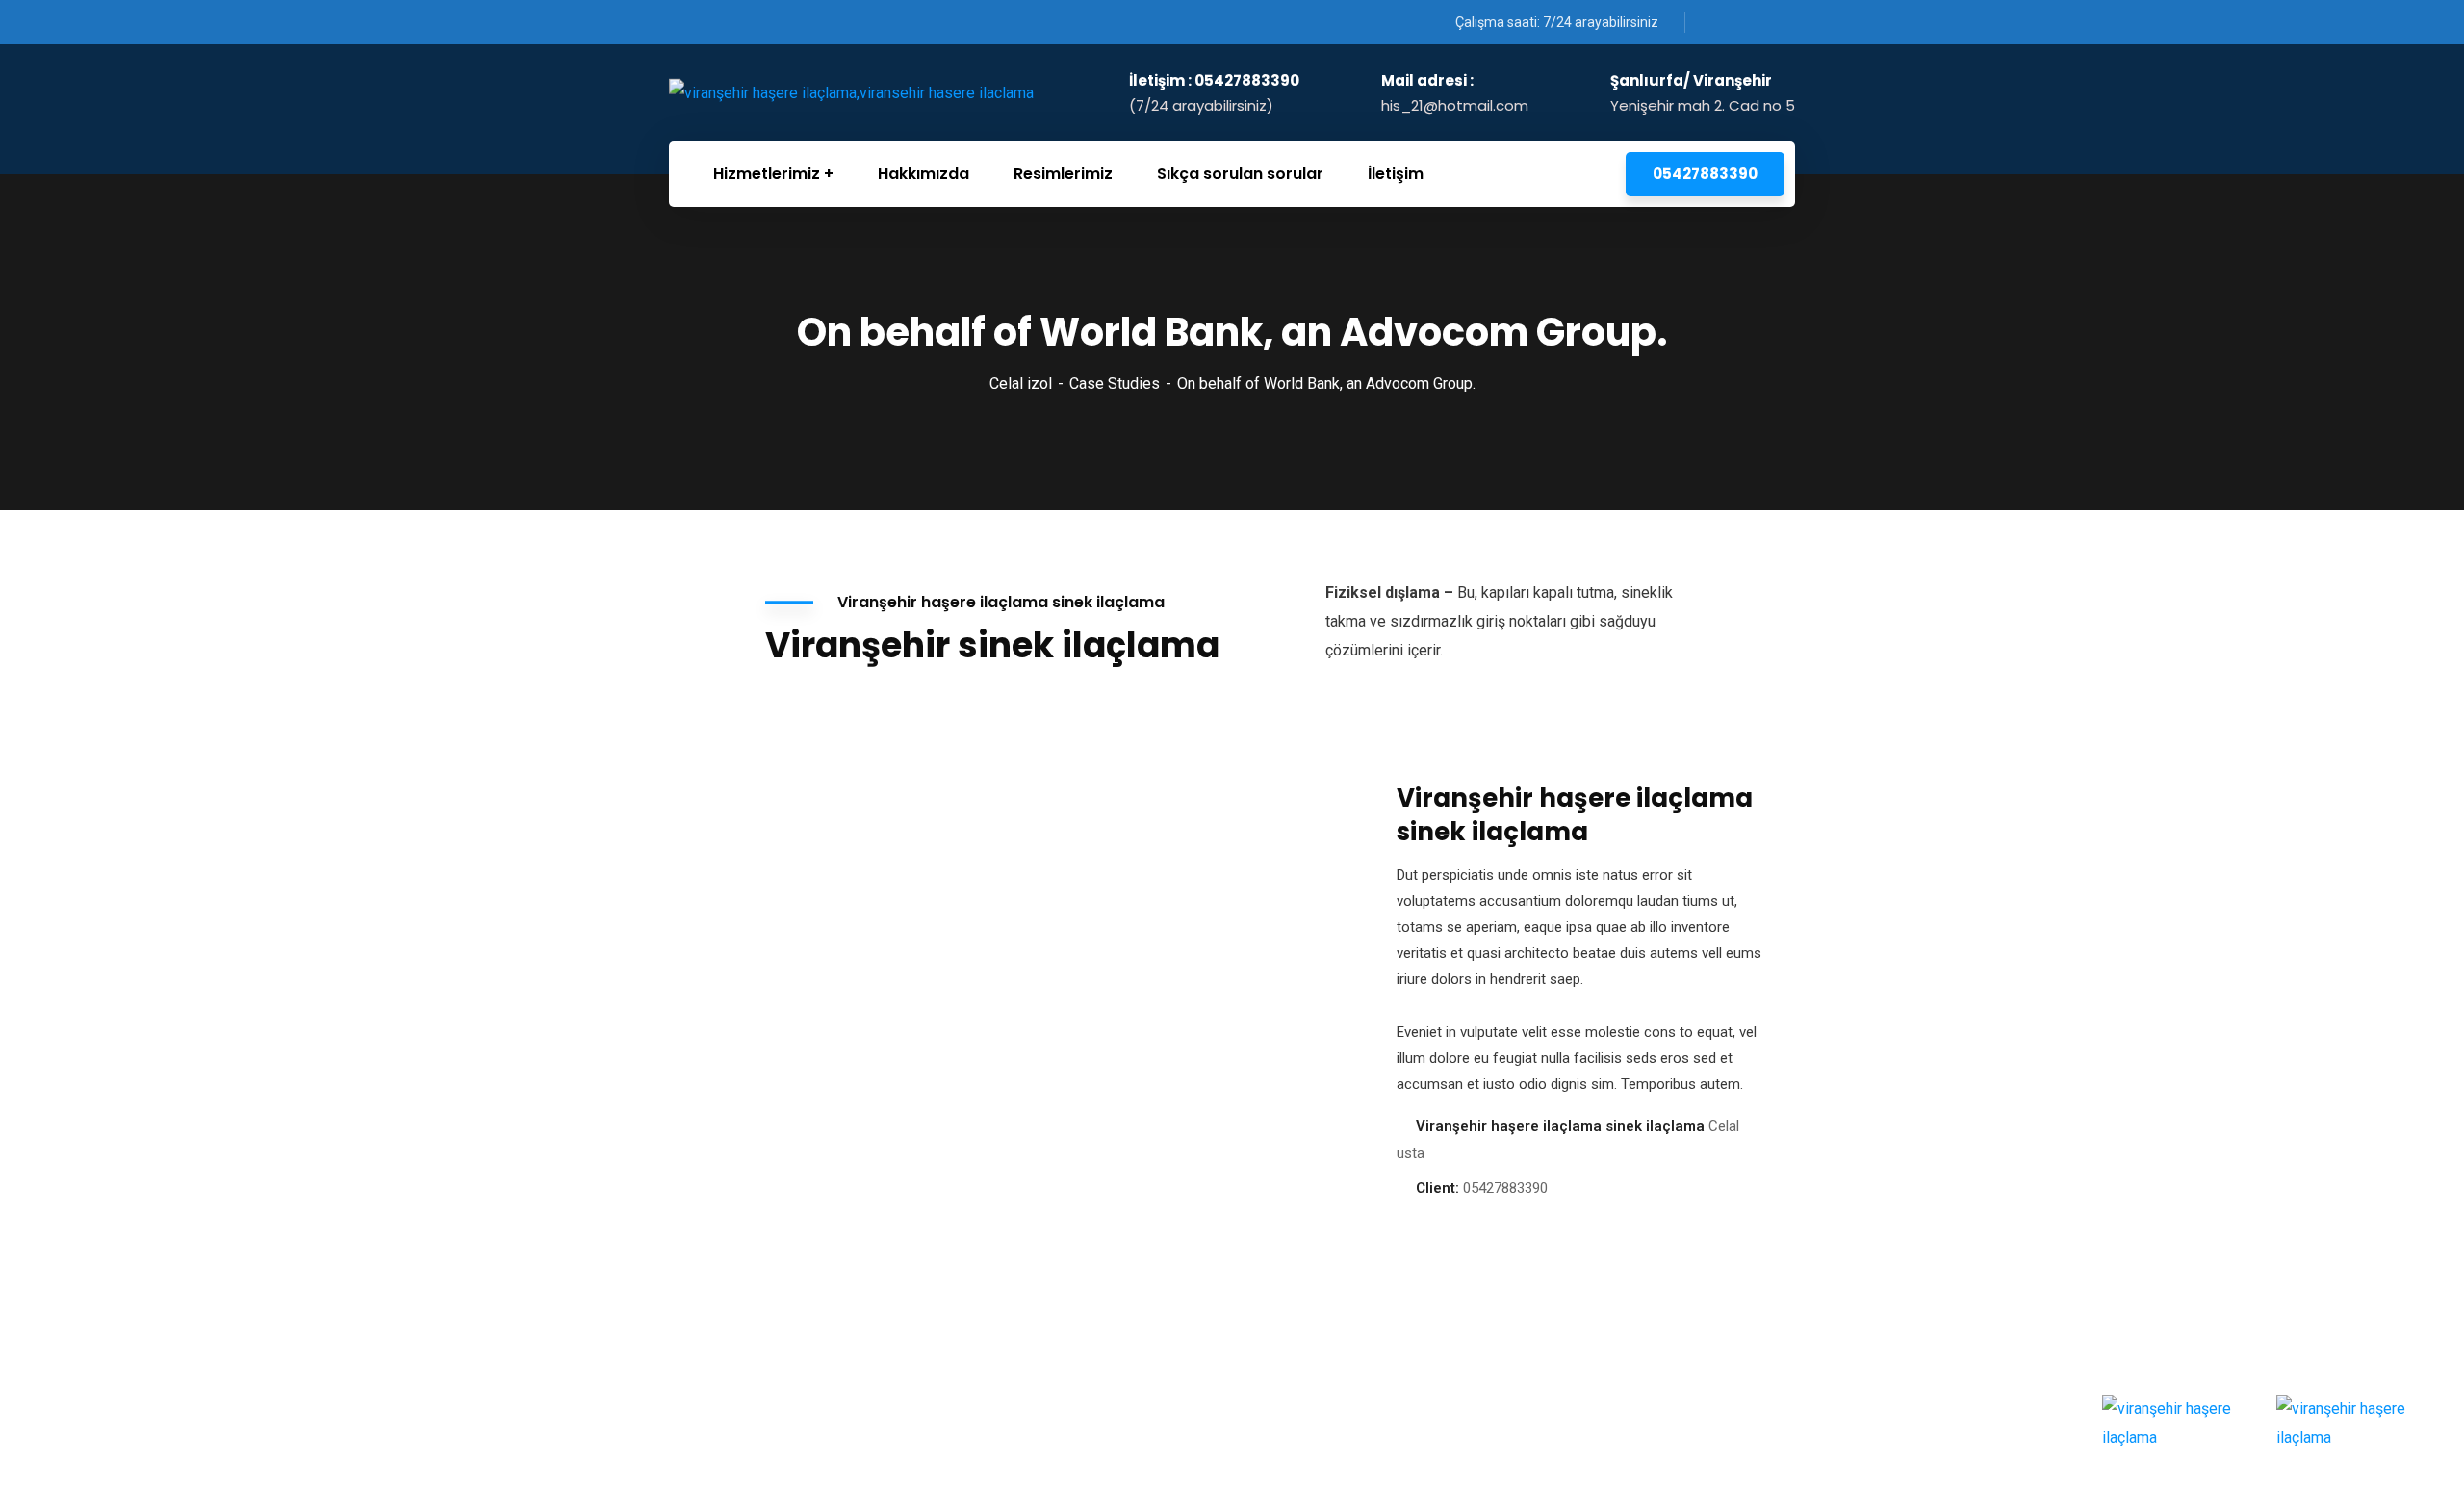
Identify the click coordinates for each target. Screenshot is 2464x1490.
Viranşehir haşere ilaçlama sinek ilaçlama (1560, 1126)
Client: (1437, 1188)
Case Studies (1115, 384)
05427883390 (1705, 174)
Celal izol (1021, 384)
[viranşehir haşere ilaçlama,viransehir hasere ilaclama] (851, 93)
